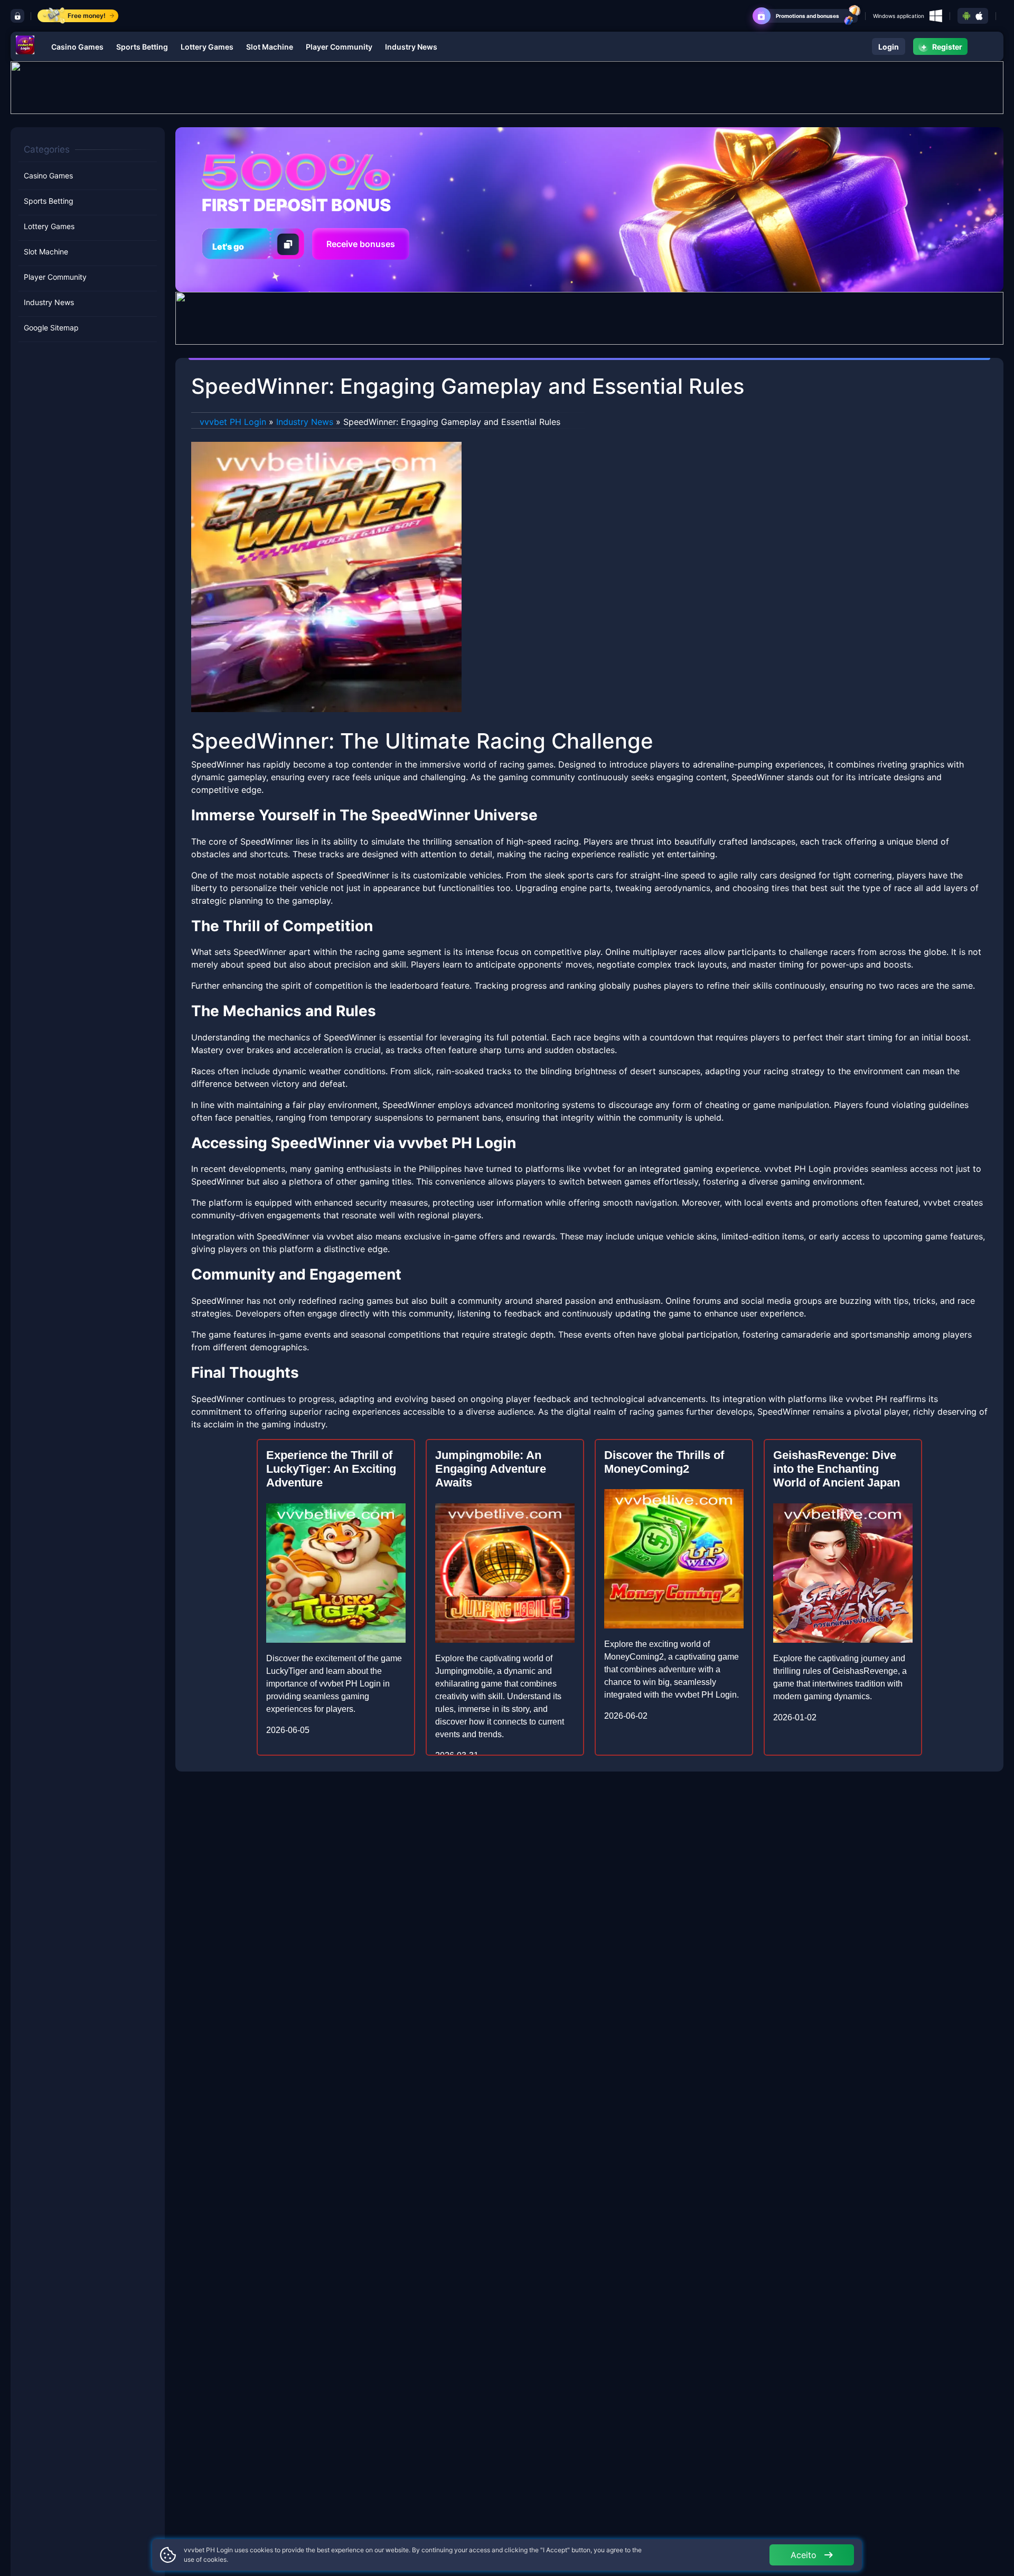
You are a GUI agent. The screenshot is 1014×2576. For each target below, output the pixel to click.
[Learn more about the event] (507, 87)
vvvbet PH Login (233, 422)
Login (889, 47)
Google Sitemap (51, 328)
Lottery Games (207, 47)
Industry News (411, 47)
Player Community (339, 47)
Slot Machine (270, 47)
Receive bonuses (361, 244)
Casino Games (77, 47)
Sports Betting (142, 47)
